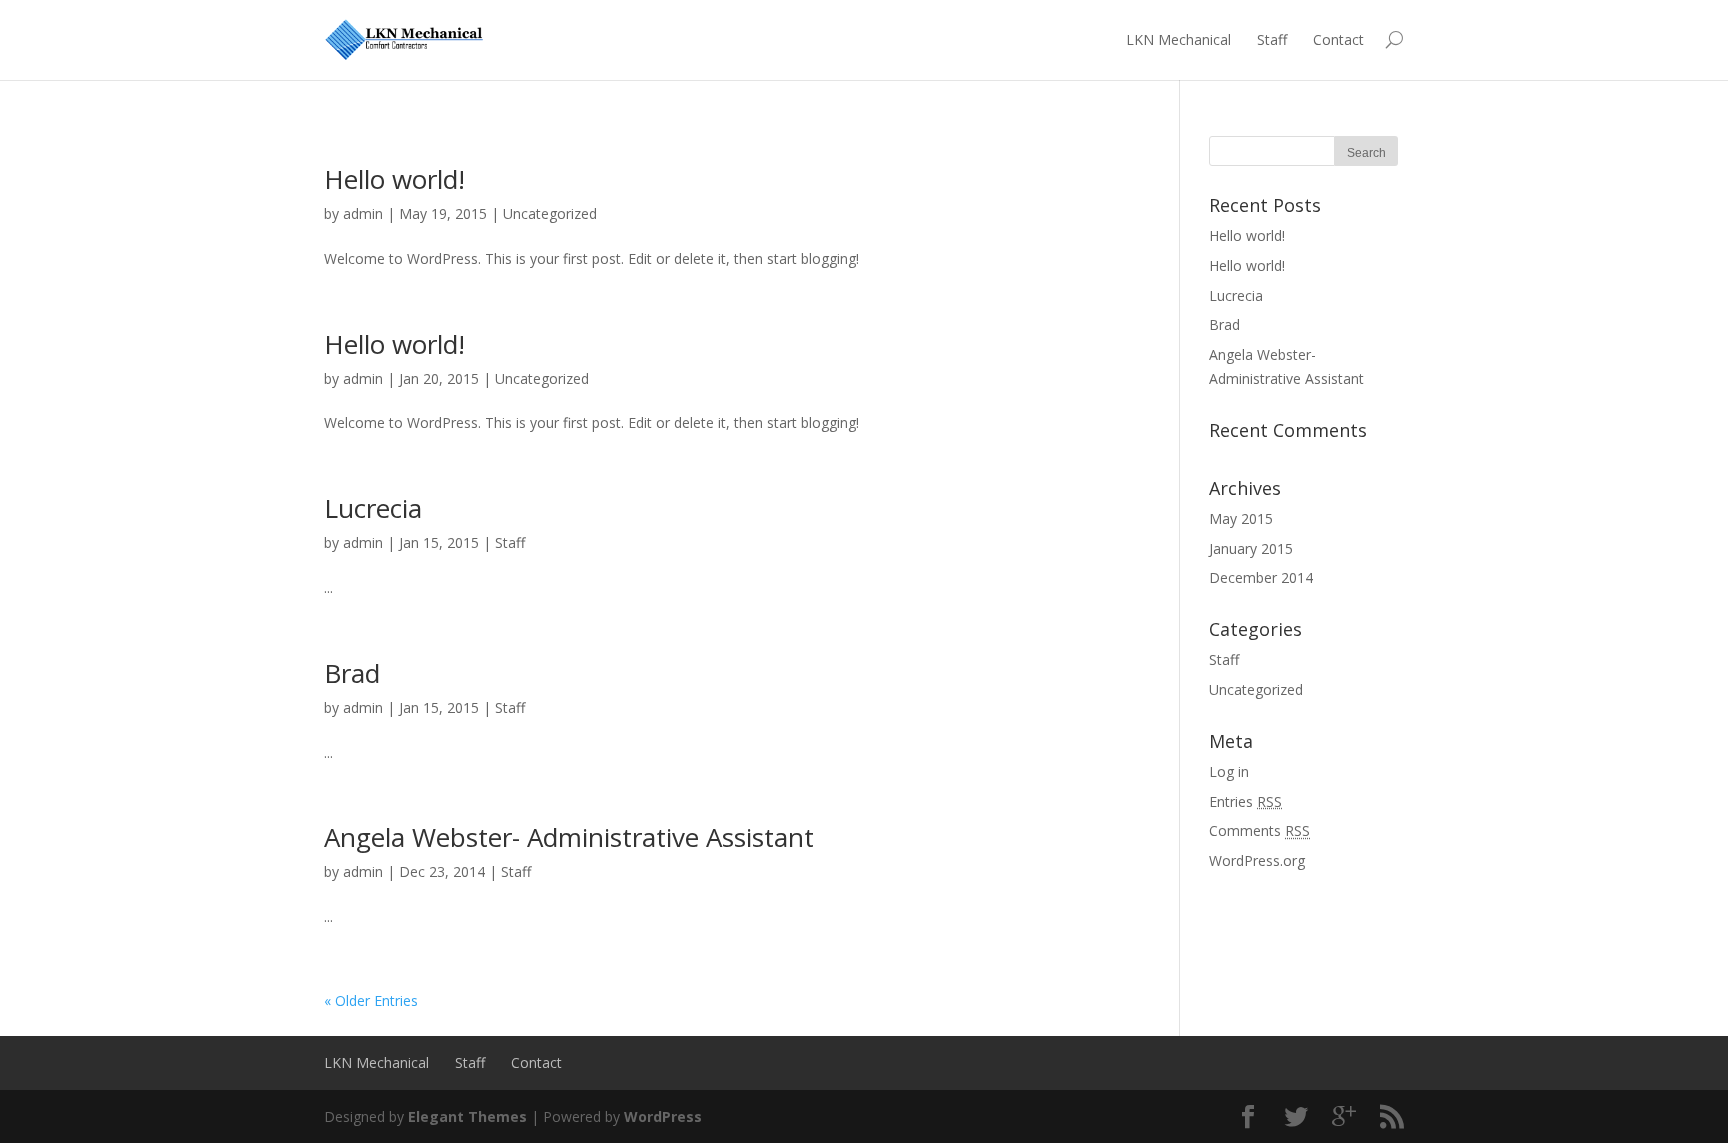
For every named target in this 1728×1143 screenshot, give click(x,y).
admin (363, 213)
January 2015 (1251, 548)
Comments (1259, 830)
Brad (352, 673)
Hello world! (394, 179)
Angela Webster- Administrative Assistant (569, 837)
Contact (1338, 39)
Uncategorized (550, 213)
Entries (1245, 801)
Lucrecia (373, 508)
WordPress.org (1257, 860)
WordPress (663, 1116)
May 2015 (1241, 518)
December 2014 (1261, 577)
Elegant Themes (467, 1116)
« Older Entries (371, 1000)
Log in (1229, 771)
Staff (1272, 39)
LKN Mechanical (1178, 39)
